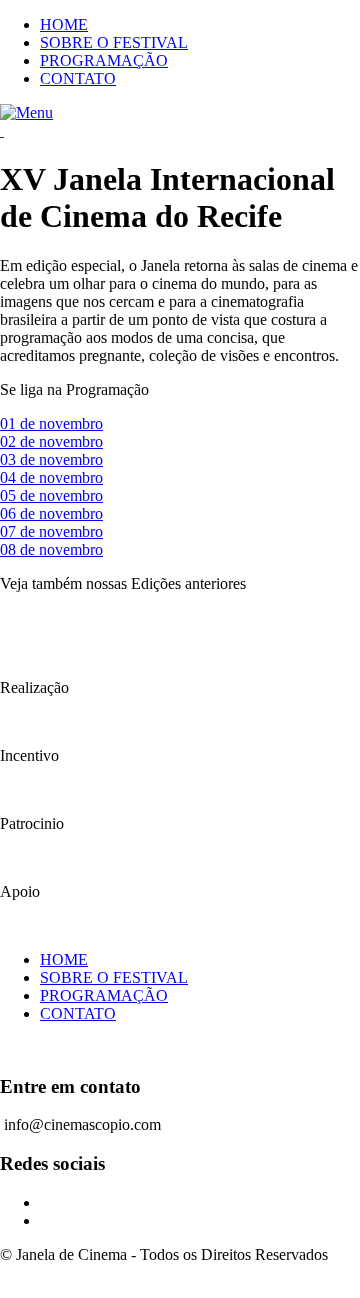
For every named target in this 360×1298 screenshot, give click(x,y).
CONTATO (78, 78)
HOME (64, 24)
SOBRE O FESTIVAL (114, 42)
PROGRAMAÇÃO (104, 60)
